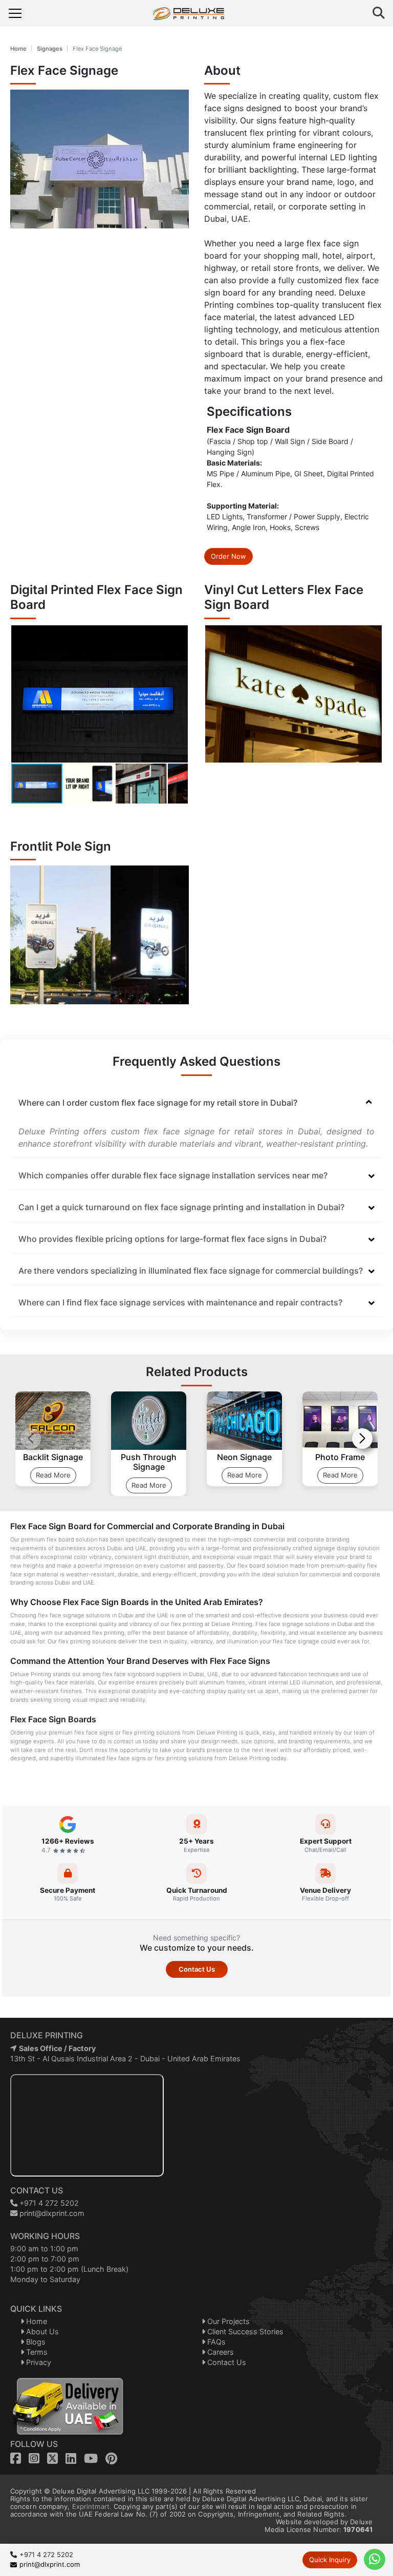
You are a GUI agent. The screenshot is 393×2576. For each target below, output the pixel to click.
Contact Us (197, 1969)
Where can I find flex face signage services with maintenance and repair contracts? (180, 1302)
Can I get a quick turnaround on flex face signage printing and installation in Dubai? (181, 1207)
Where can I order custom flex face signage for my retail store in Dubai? (158, 1103)
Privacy (38, 2362)
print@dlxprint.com (51, 2213)
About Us (41, 2331)
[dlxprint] (197, 14)
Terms (36, 2352)
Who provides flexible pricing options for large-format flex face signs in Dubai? (172, 1239)
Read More (53, 1475)
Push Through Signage (149, 1462)
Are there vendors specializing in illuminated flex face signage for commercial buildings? (191, 1271)
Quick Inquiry (330, 2560)
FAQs (215, 2342)
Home (18, 49)
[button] (179, 694)
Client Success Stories (244, 2331)
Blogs (35, 2342)
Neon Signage (244, 1457)
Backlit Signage (53, 1457)
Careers (220, 2352)
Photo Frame (340, 1457)
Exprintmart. (92, 2506)
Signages (50, 49)
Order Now (228, 556)
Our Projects (227, 2321)
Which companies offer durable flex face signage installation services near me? (173, 1175)
